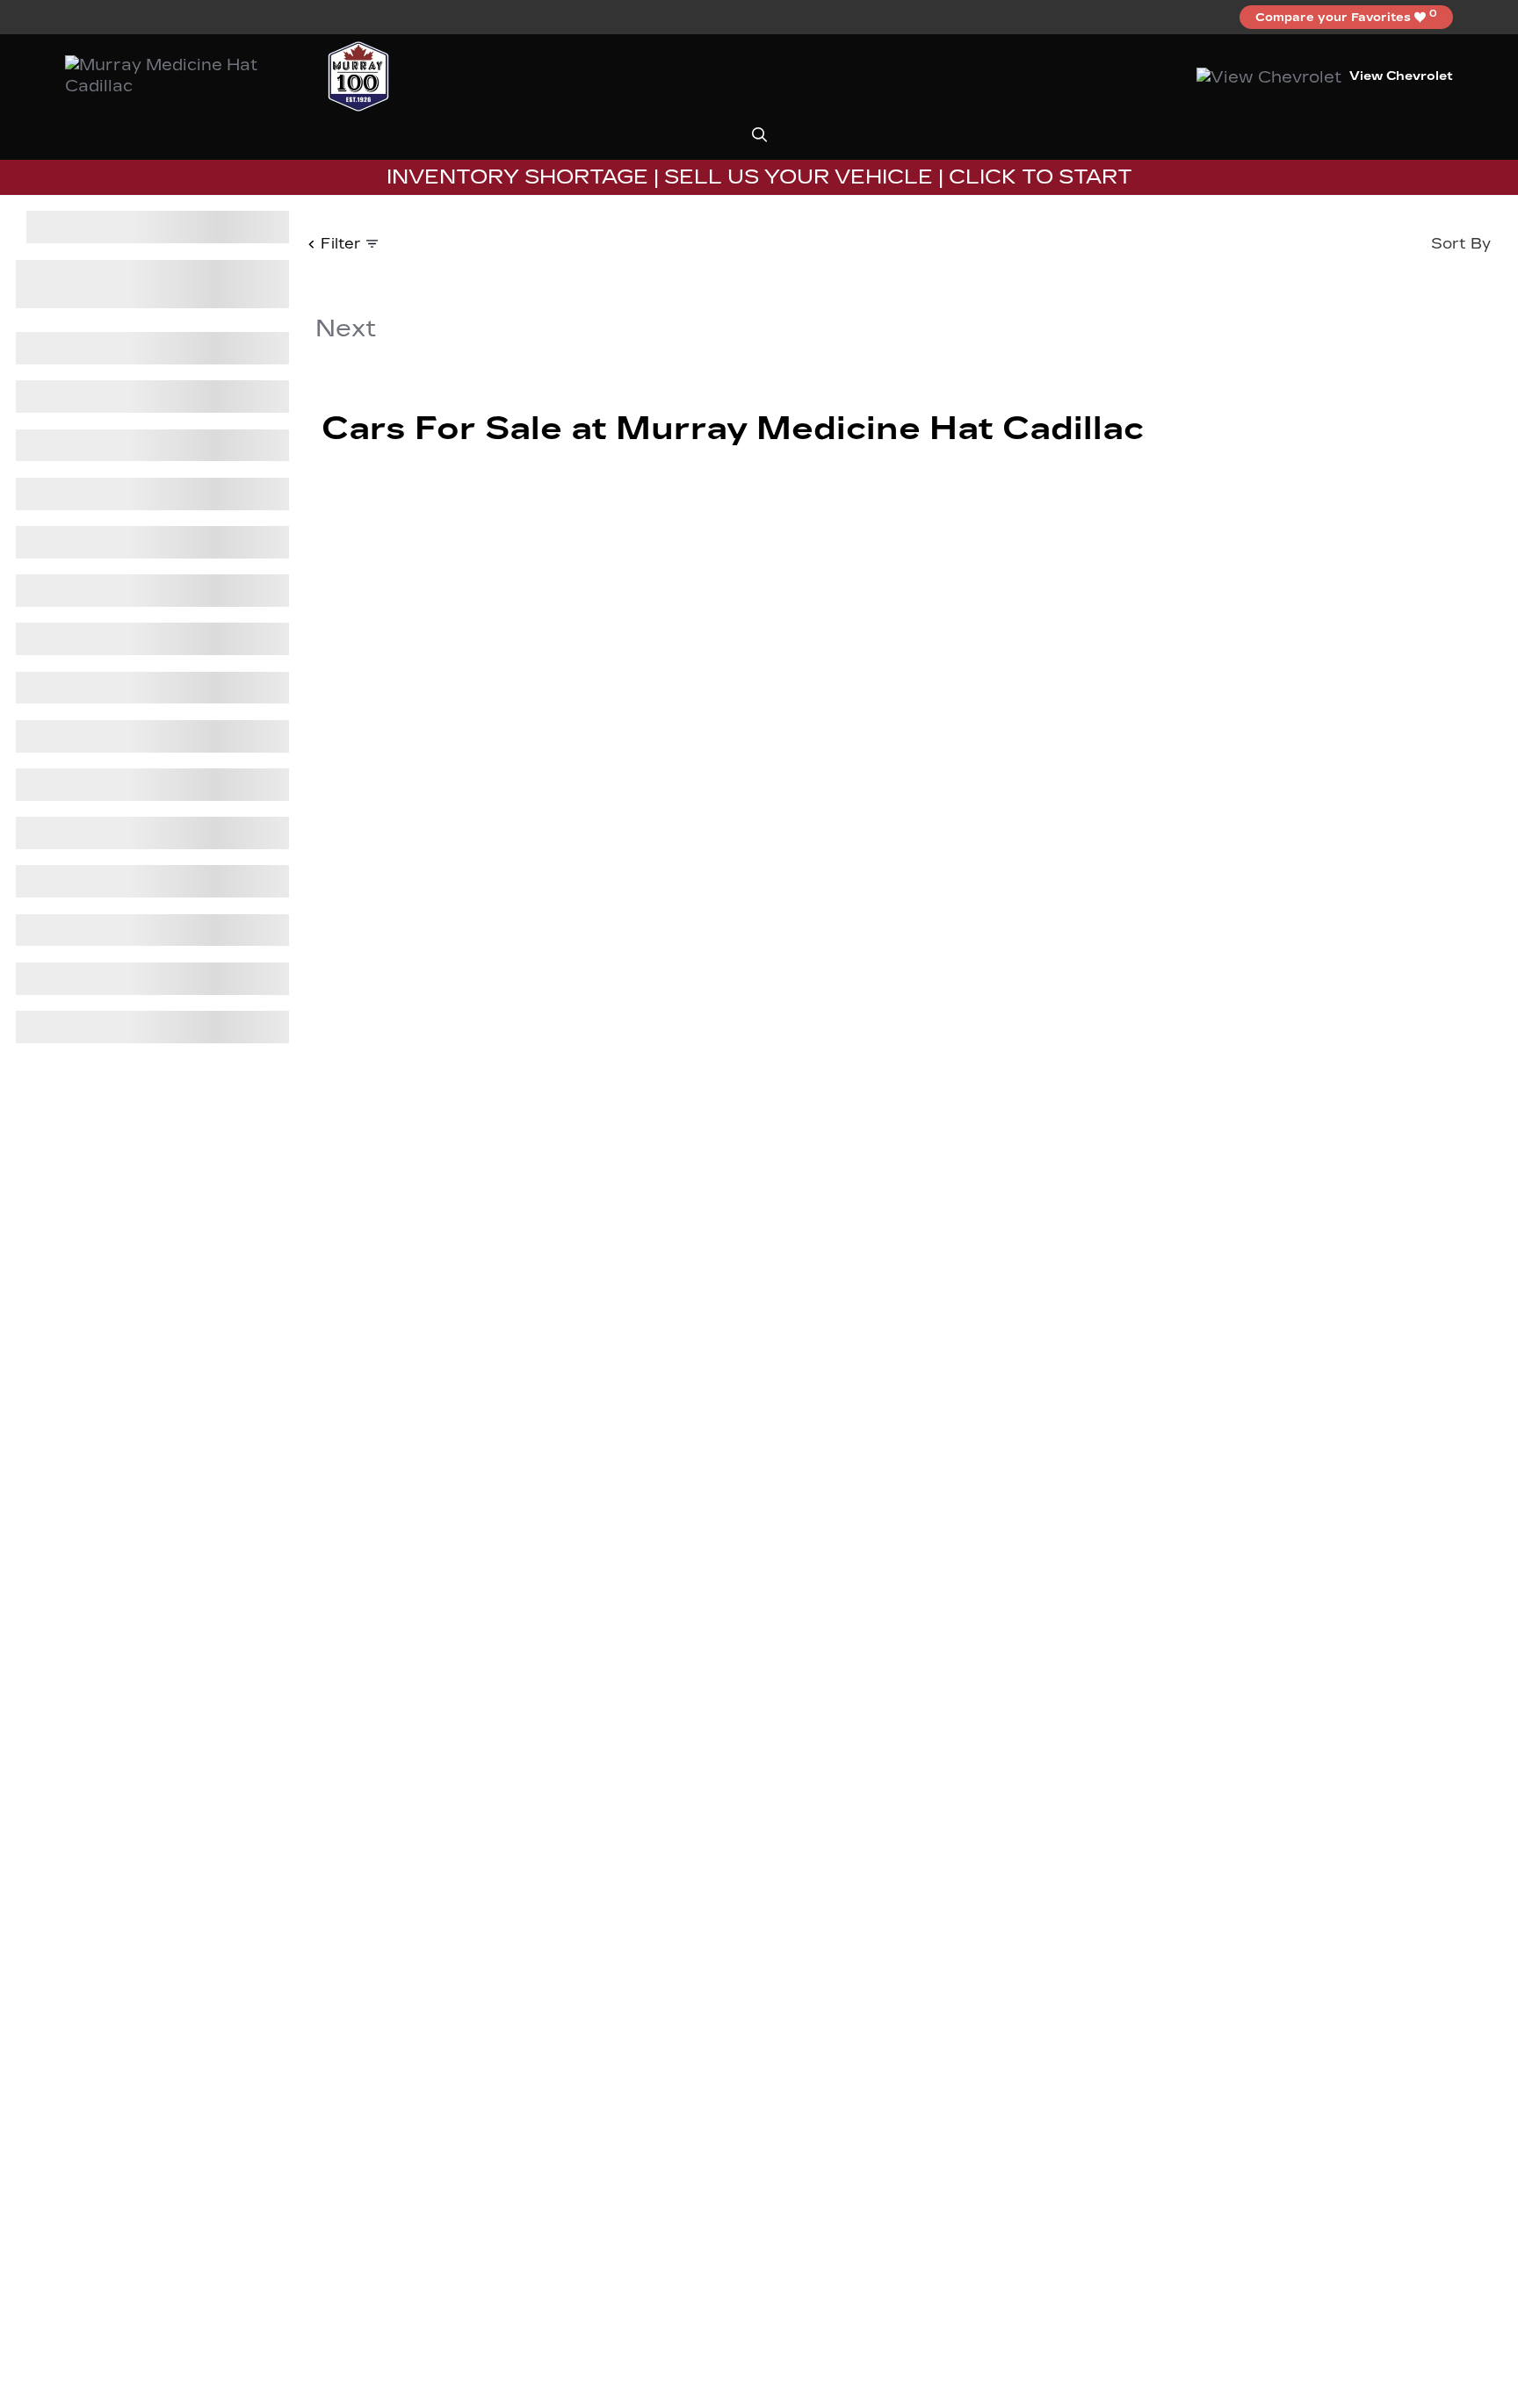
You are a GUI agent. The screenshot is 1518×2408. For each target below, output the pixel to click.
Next (346, 328)
